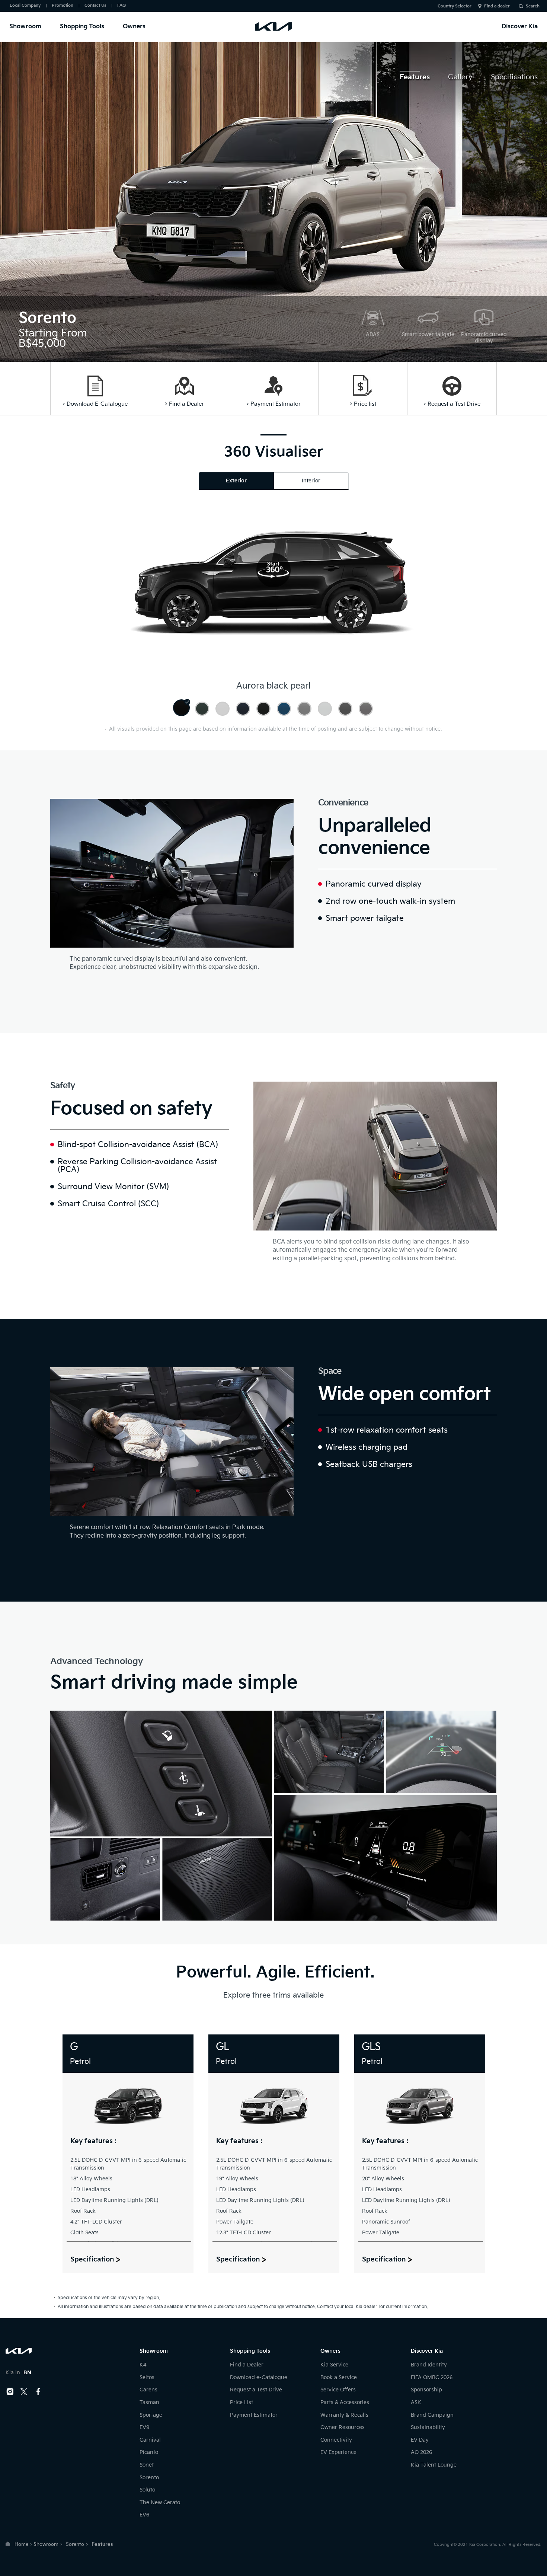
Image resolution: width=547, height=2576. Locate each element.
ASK (416, 2402)
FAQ (121, 5)
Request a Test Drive (256, 2390)
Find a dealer (497, 6)
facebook (38, 2392)
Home (21, 2544)
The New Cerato (160, 2502)
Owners (134, 27)
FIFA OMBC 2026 (432, 2377)
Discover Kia (520, 27)
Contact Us (95, 5)
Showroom (25, 27)
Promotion (63, 5)
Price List (241, 2402)
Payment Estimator (254, 2415)
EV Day (420, 2440)
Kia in (18, 2373)
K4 (143, 2365)
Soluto (147, 2490)
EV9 (144, 2427)
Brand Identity (429, 2365)
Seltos (147, 2377)
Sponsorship (426, 2390)
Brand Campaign (432, 2415)
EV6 (144, 2515)
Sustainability (428, 2427)
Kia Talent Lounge (434, 2465)
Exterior (236, 481)
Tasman (149, 2402)
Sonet (147, 2465)
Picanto (149, 2452)
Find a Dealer (247, 2365)
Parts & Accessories (345, 2402)
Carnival (150, 2440)
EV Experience (338, 2452)
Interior (311, 481)
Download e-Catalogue (259, 2377)
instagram (10, 2392)
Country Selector (455, 6)
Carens (148, 2390)
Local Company (25, 5)
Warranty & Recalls (344, 2415)
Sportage (151, 2415)
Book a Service (339, 2377)
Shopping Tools (82, 27)
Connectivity (336, 2440)
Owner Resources (343, 2427)
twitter (24, 2392)
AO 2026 (421, 2452)
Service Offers (338, 2390)
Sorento (149, 2478)
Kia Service (334, 2365)
